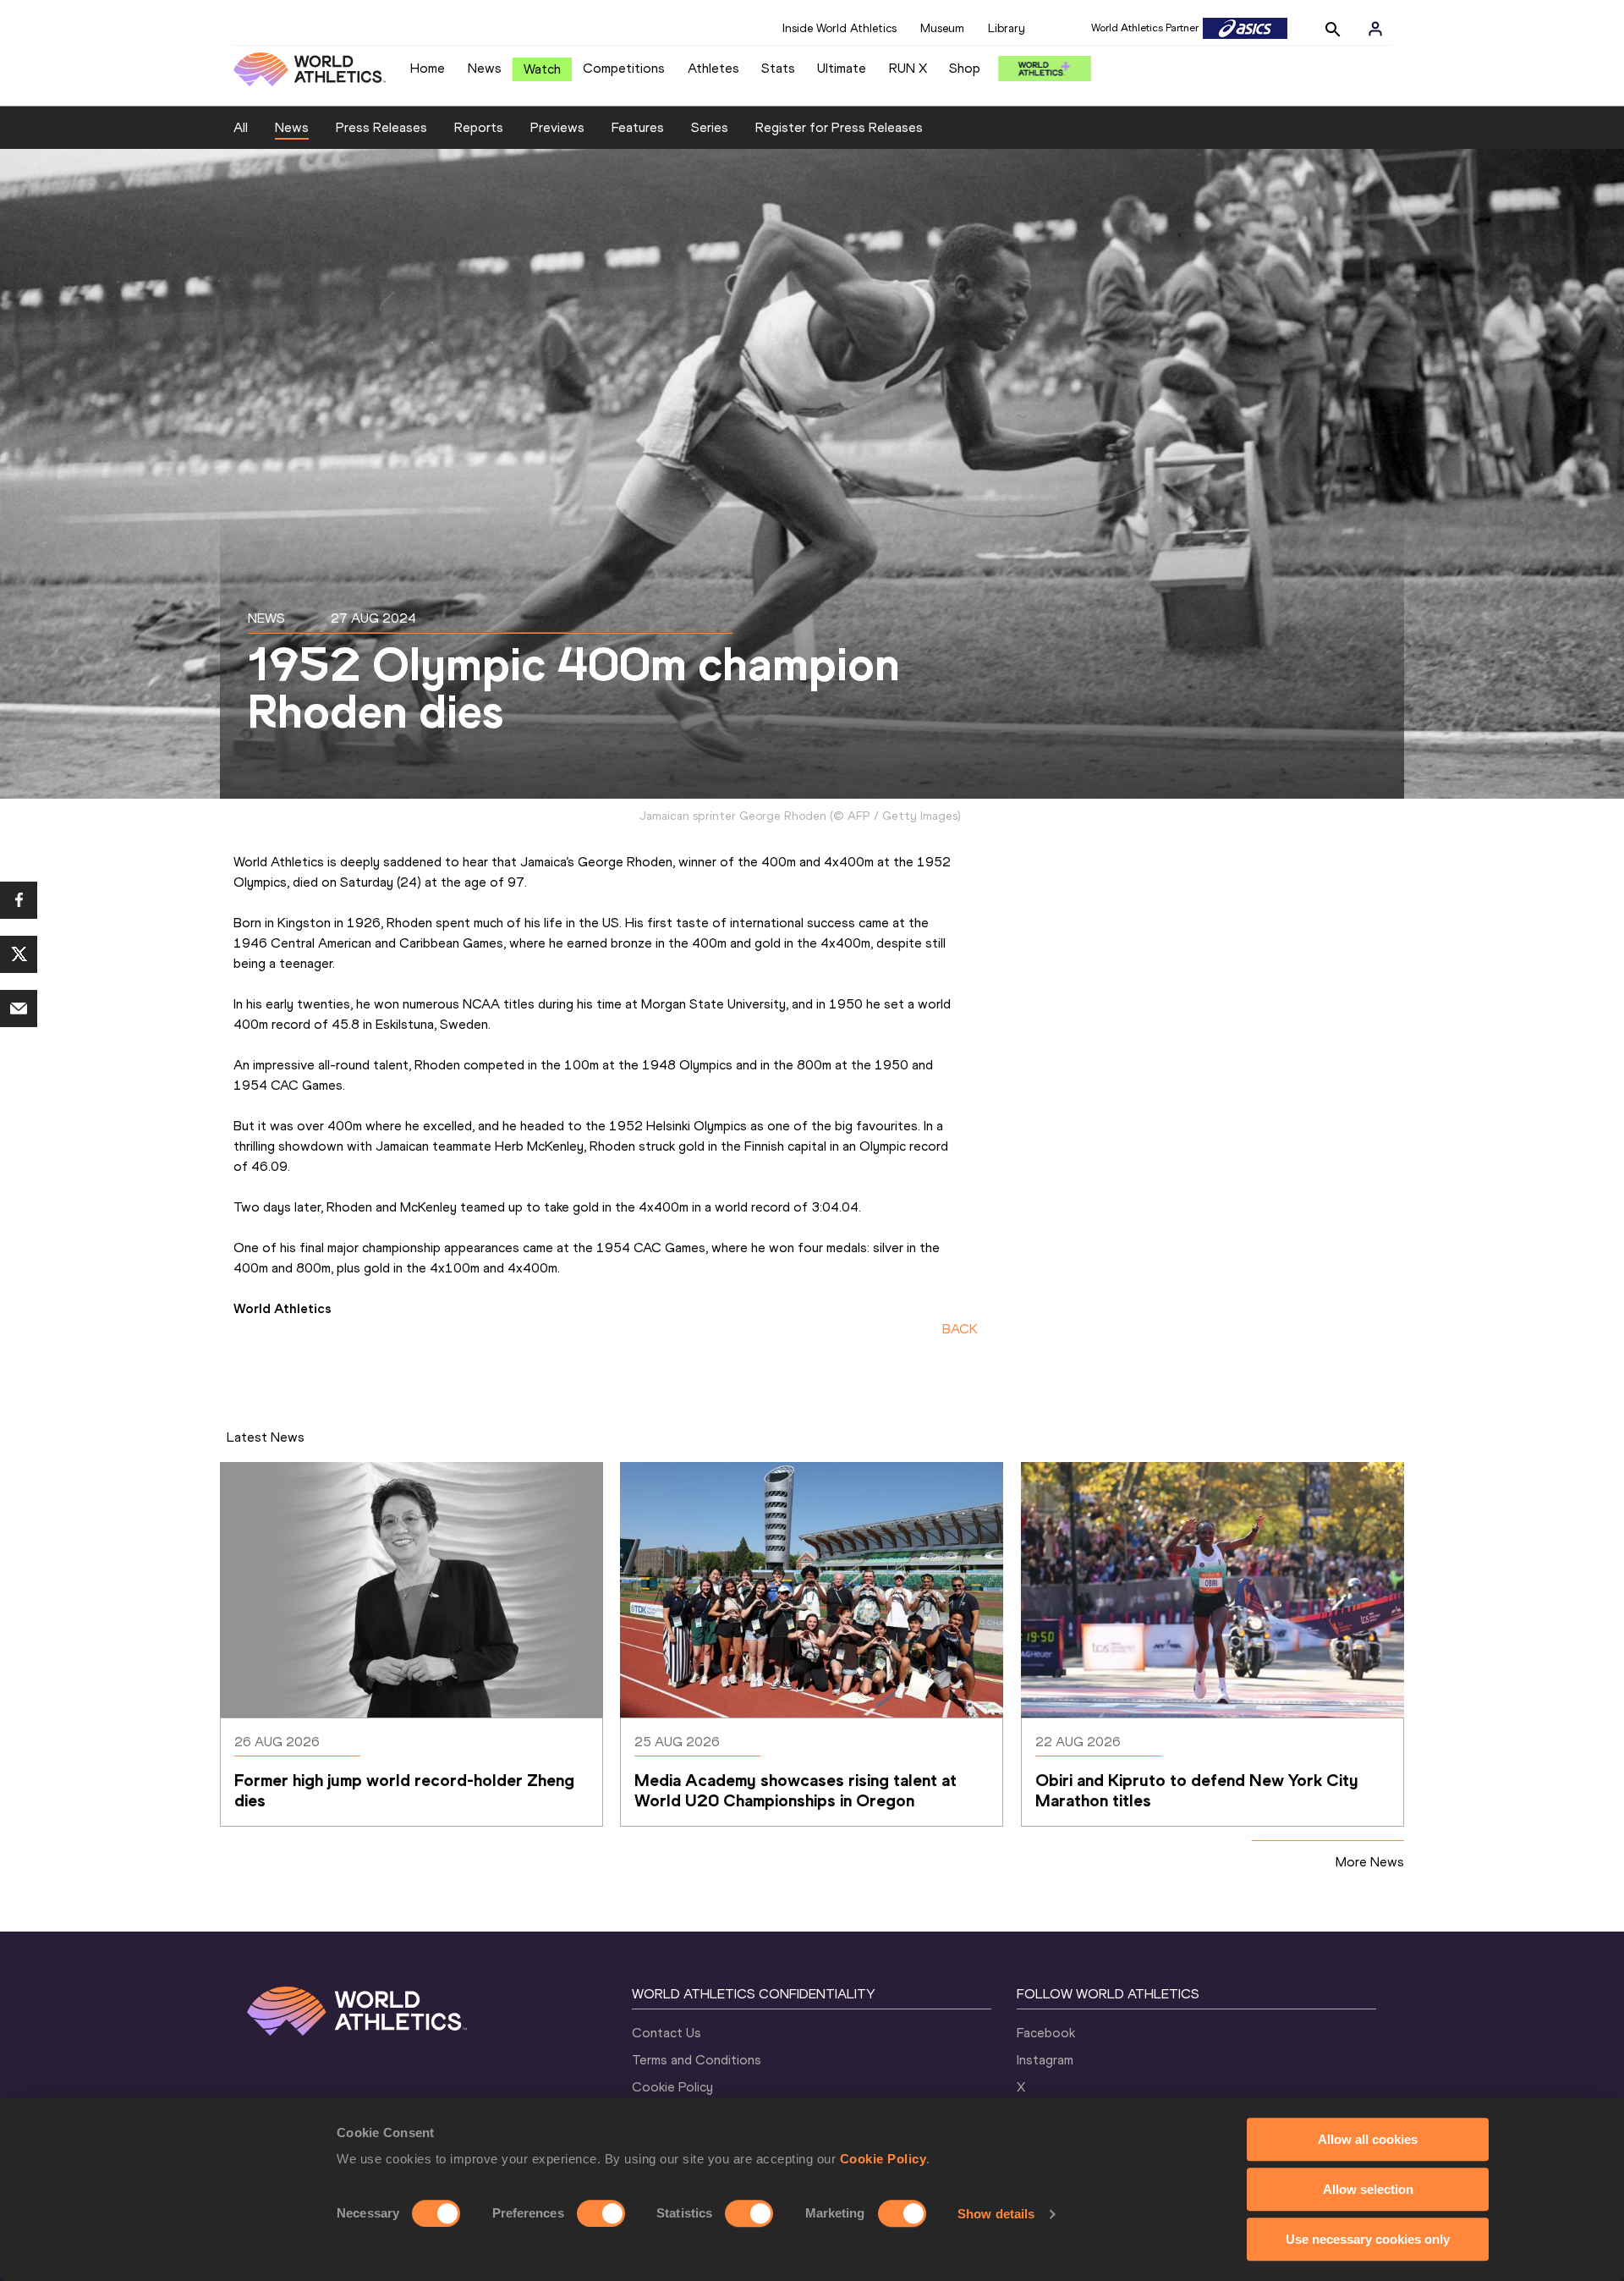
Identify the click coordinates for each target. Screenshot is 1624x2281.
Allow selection (1368, 2189)
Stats (778, 68)
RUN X (908, 68)
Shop (965, 68)
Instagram (1045, 2060)
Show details (996, 2214)
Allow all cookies (1368, 2139)
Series (710, 127)
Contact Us (667, 2033)
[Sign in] (1375, 29)
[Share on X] (19, 954)
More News (1370, 1862)
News (485, 68)
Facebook (1046, 2033)
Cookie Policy (883, 2159)
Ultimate (842, 68)
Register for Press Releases (839, 127)
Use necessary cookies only (1368, 2239)
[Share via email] (19, 1009)
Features (638, 127)
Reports (479, 127)
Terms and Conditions (697, 2060)
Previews (557, 127)
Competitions (624, 68)
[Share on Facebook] (19, 900)
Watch (542, 69)
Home (428, 68)
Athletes (713, 68)
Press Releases (381, 127)
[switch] (601, 2213)
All (241, 127)
